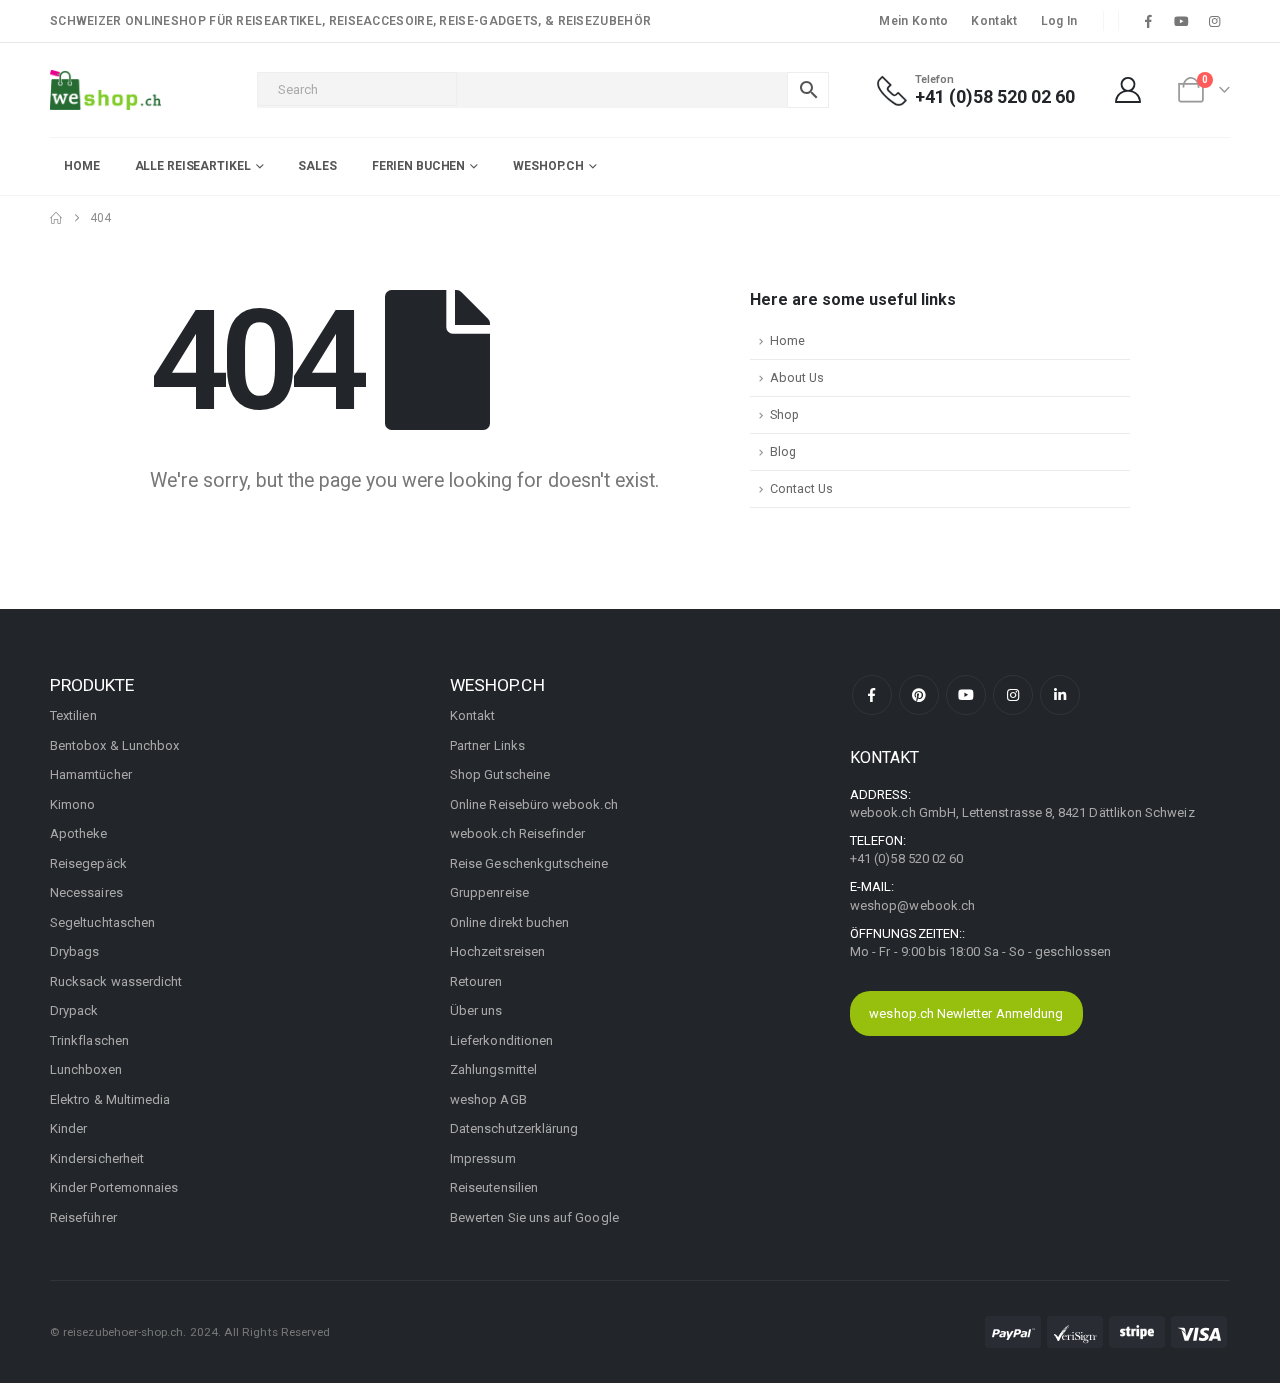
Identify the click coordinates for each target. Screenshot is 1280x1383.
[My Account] (1128, 90)
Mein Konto (913, 21)
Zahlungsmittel (493, 1069)
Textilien (73, 715)
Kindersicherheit (97, 1158)
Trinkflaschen (89, 1040)
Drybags (74, 951)
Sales (317, 166)
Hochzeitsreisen (497, 951)
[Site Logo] (105, 90)
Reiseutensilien (494, 1187)
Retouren (476, 981)
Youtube (966, 695)
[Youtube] (1182, 21)
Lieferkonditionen (501, 1040)
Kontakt (994, 21)
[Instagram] (1215, 21)
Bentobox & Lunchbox (114, 745)
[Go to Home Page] (56, 218)
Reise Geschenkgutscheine (529, 863)
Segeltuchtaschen (102, 922)
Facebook (872, 695)
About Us (797, 377)
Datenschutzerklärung (514, 1128)
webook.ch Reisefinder (517, 833)
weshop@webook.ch (912, 905)
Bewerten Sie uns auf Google (534, 1217)
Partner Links (487, 745)
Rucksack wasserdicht (116, 981)
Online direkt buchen (509, 922)
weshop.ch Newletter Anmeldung (966, 1013)
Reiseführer (83, 1217)
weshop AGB (488, 1099)
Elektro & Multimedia (110, 1099)
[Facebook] (1148, 21)
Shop (784, 414)
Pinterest (919, 695)
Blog (783, 451)
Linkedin (1060, 695)
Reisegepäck (88, 863)
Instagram (1013, 695)
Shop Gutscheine (500, 774)
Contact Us (801, 488)
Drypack (74, 1010)
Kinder (68, 1128)
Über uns (476, 1010)
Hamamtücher (91, 774)
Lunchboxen (86, 1069)
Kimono (72, 804)
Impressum (483, 1158)
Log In (1059, 21)
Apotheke (79, 833)
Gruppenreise (489, 892)
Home (82, 166)
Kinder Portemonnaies (114, 1187)
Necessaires (86, 892)
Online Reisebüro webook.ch (534, 804)
